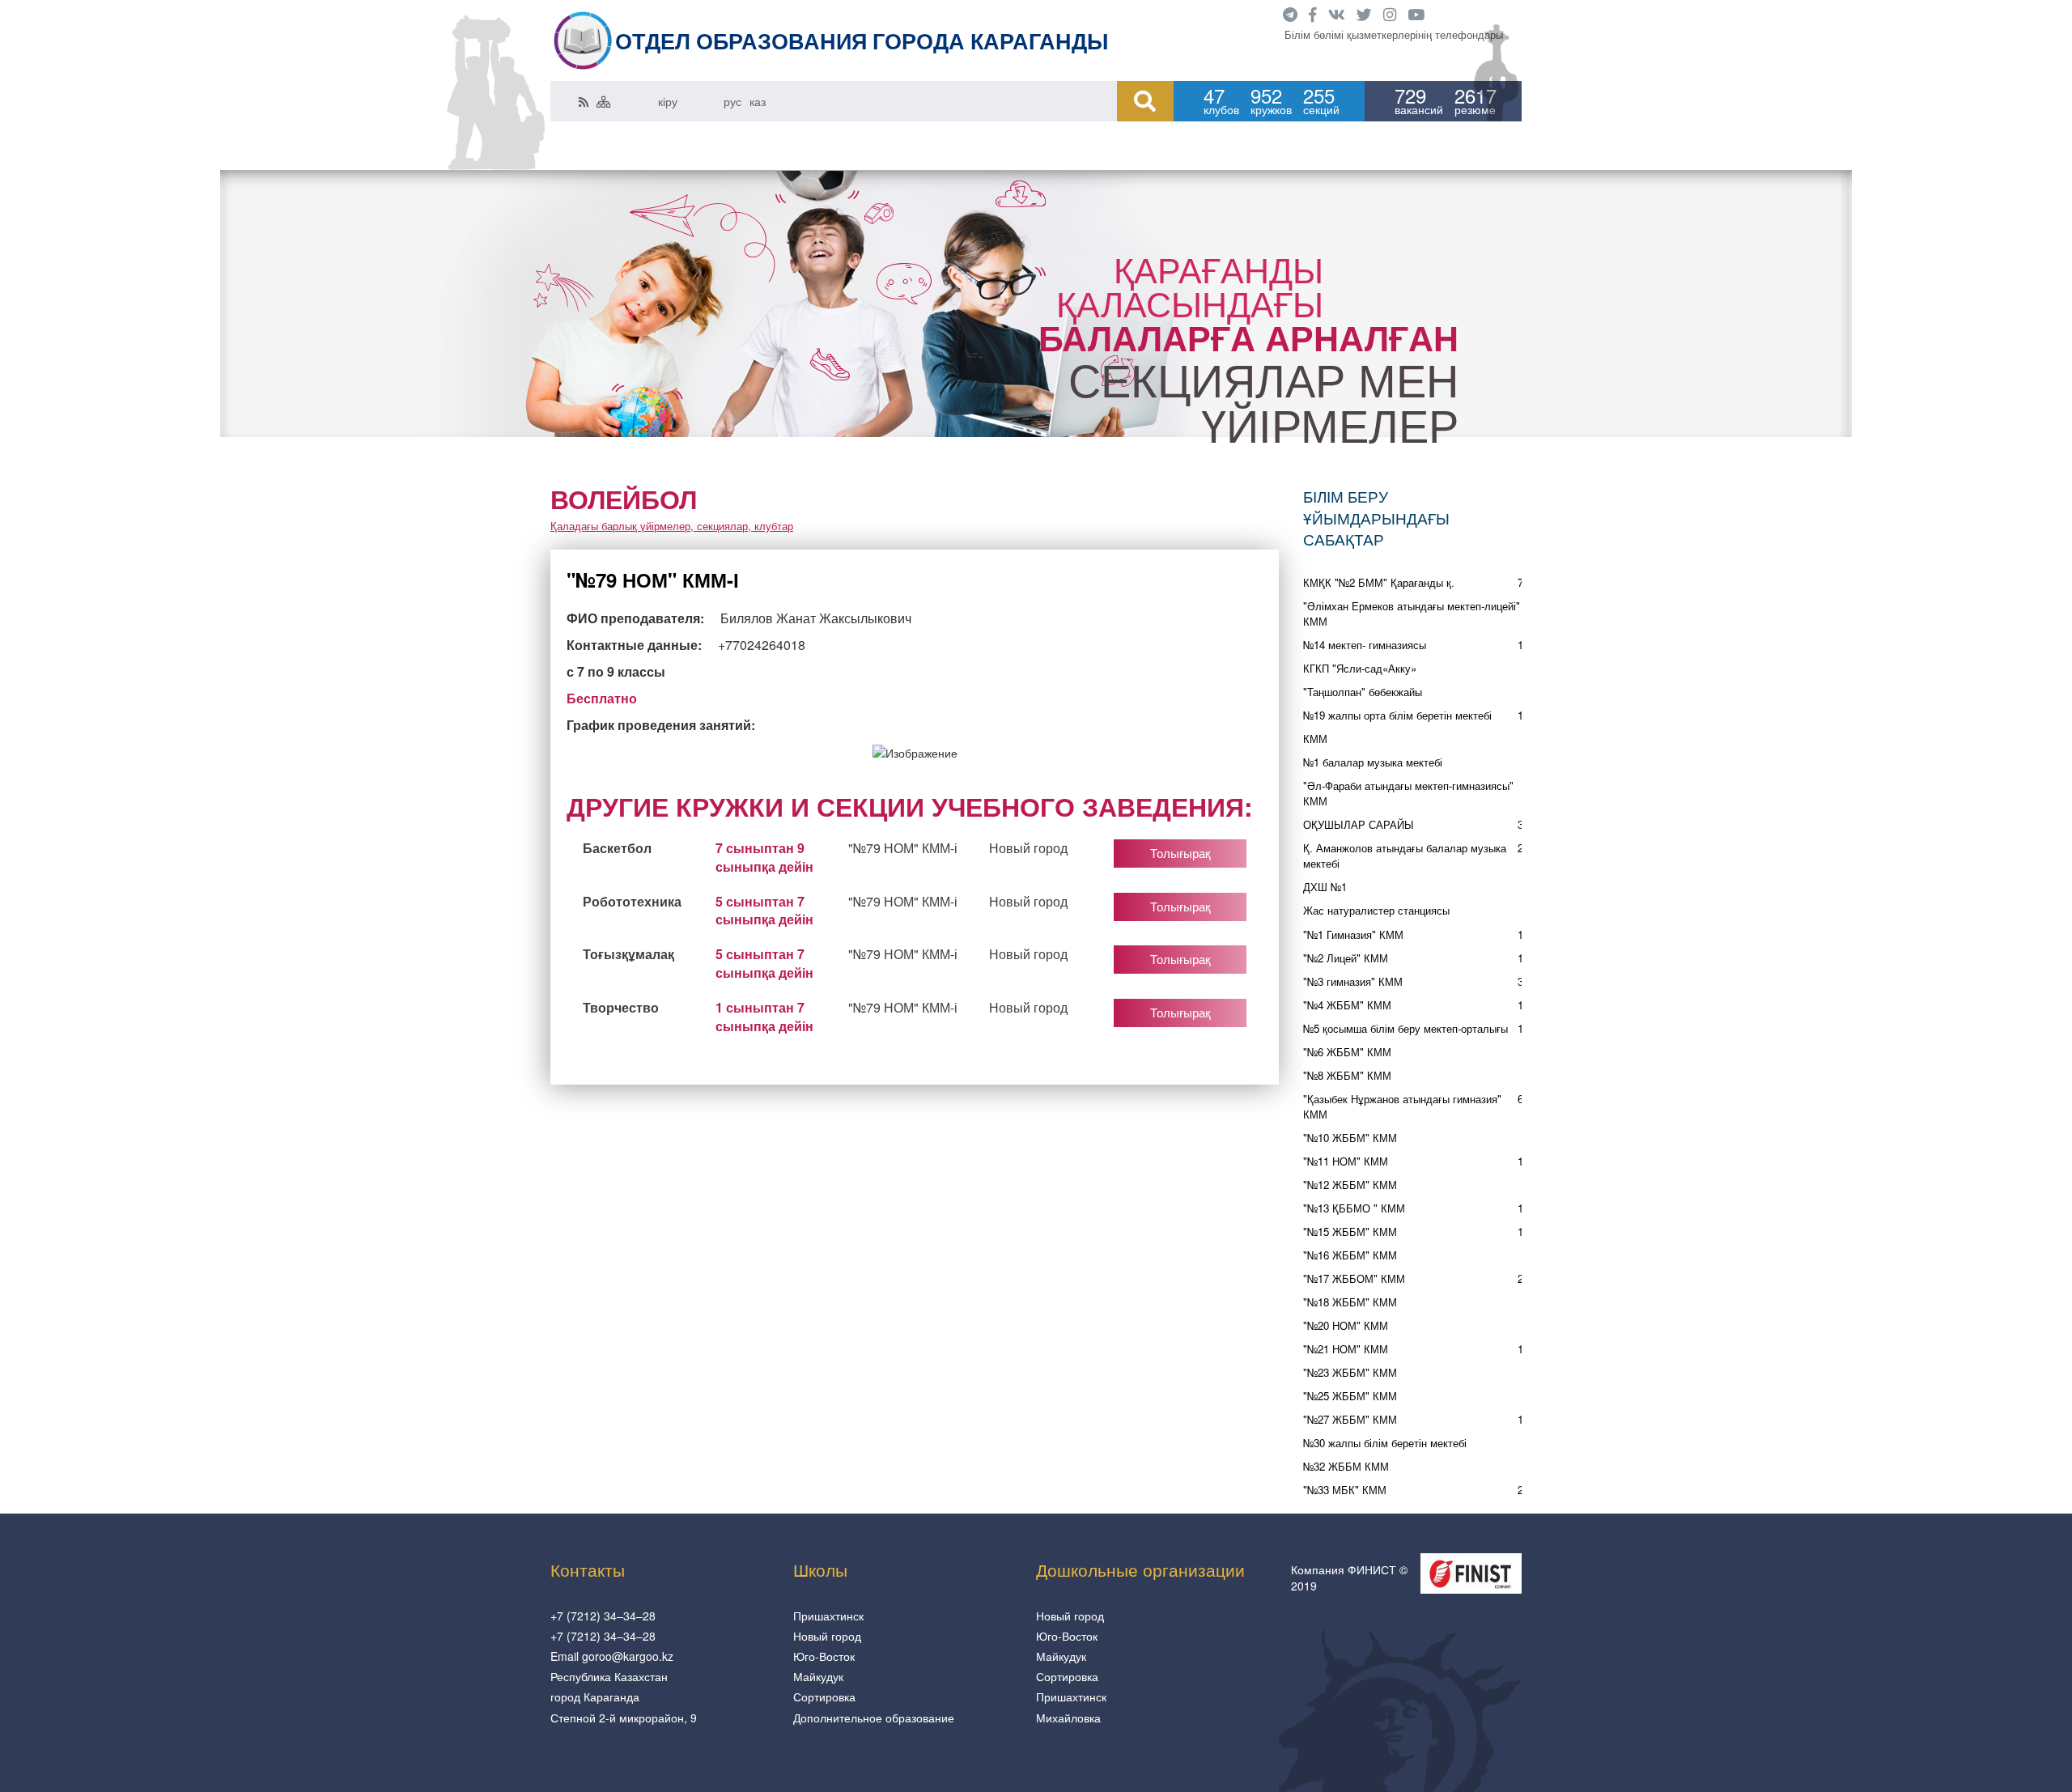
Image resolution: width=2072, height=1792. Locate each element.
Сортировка (824, 1696)
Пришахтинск (828, 1616)
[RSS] (584, 101)
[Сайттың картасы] (604, 101)
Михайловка (1068, 1718)
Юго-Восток (824, 1656)
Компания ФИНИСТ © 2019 (1349, 1578)
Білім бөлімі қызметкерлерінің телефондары (1394, 35)
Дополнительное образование (874, 1718)
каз (758, 101)
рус (732, 101)
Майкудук (818, 1676)
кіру (668, 101)
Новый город (827, 1636)
